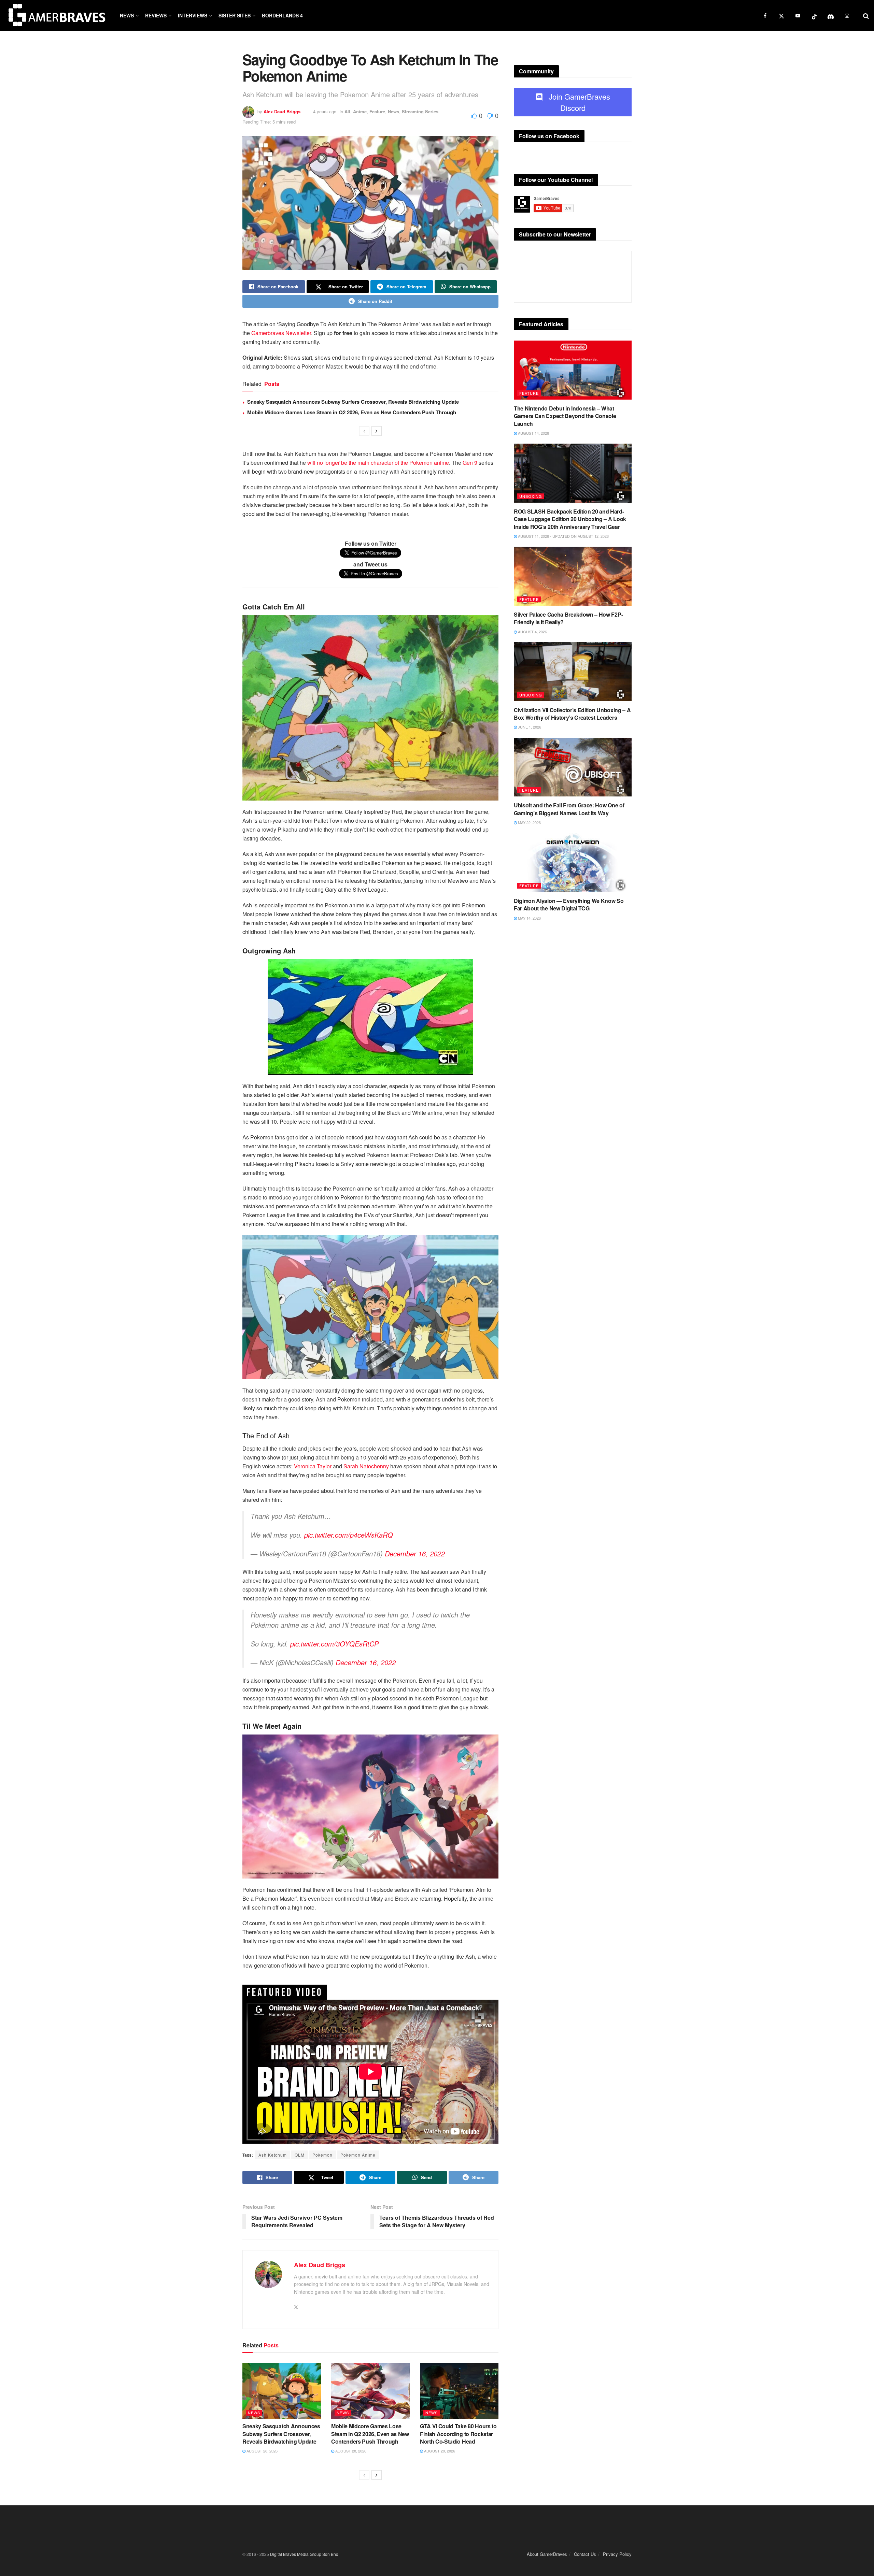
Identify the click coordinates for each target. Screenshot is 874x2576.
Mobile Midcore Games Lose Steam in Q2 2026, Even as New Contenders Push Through (352, 412)
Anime (360, 111)
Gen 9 (470, 463)
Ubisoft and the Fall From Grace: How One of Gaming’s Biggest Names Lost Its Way (569, 809)
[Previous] (364, 431)
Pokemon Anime (358, 2155)
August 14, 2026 (533, 433)
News (127, 15)
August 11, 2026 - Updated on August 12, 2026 (563, 536)
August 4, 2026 (532, 632)
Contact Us (585, 2554)
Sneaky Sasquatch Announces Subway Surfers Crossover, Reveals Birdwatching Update (353, 402)
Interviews (193, 15)
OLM (300, 2155)
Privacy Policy (617, 2554)
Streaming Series (420, 111)
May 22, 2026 (529, 822)
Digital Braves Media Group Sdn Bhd (304, 2554)
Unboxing (531, 496)
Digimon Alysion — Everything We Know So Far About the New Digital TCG (569, 904)
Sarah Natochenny (366, 1466)
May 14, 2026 (529, 918)
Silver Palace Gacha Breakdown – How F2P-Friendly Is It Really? (568, 618)
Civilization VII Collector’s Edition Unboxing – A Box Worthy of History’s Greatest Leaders (572, 714)
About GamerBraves (547, 2554)
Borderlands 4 (282, 15)
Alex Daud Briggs (282, 111)
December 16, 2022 (415, 1553)
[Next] (377, 431)
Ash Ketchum (273, 2155)
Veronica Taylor (313, 1466)
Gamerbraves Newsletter (281, 333)
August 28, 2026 (262, 2451)
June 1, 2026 (529, 727)
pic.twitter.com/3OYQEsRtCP (334, 1644)
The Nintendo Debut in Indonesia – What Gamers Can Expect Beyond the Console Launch (565, 416)
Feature (377, 111)
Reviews (156, 15)
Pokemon (322, 2155)
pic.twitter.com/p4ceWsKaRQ (349, 1535)
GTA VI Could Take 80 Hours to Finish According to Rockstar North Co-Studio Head (458, 2434)
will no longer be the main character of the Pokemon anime (378, 463)
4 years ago (325, 111)
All (347, 111)
